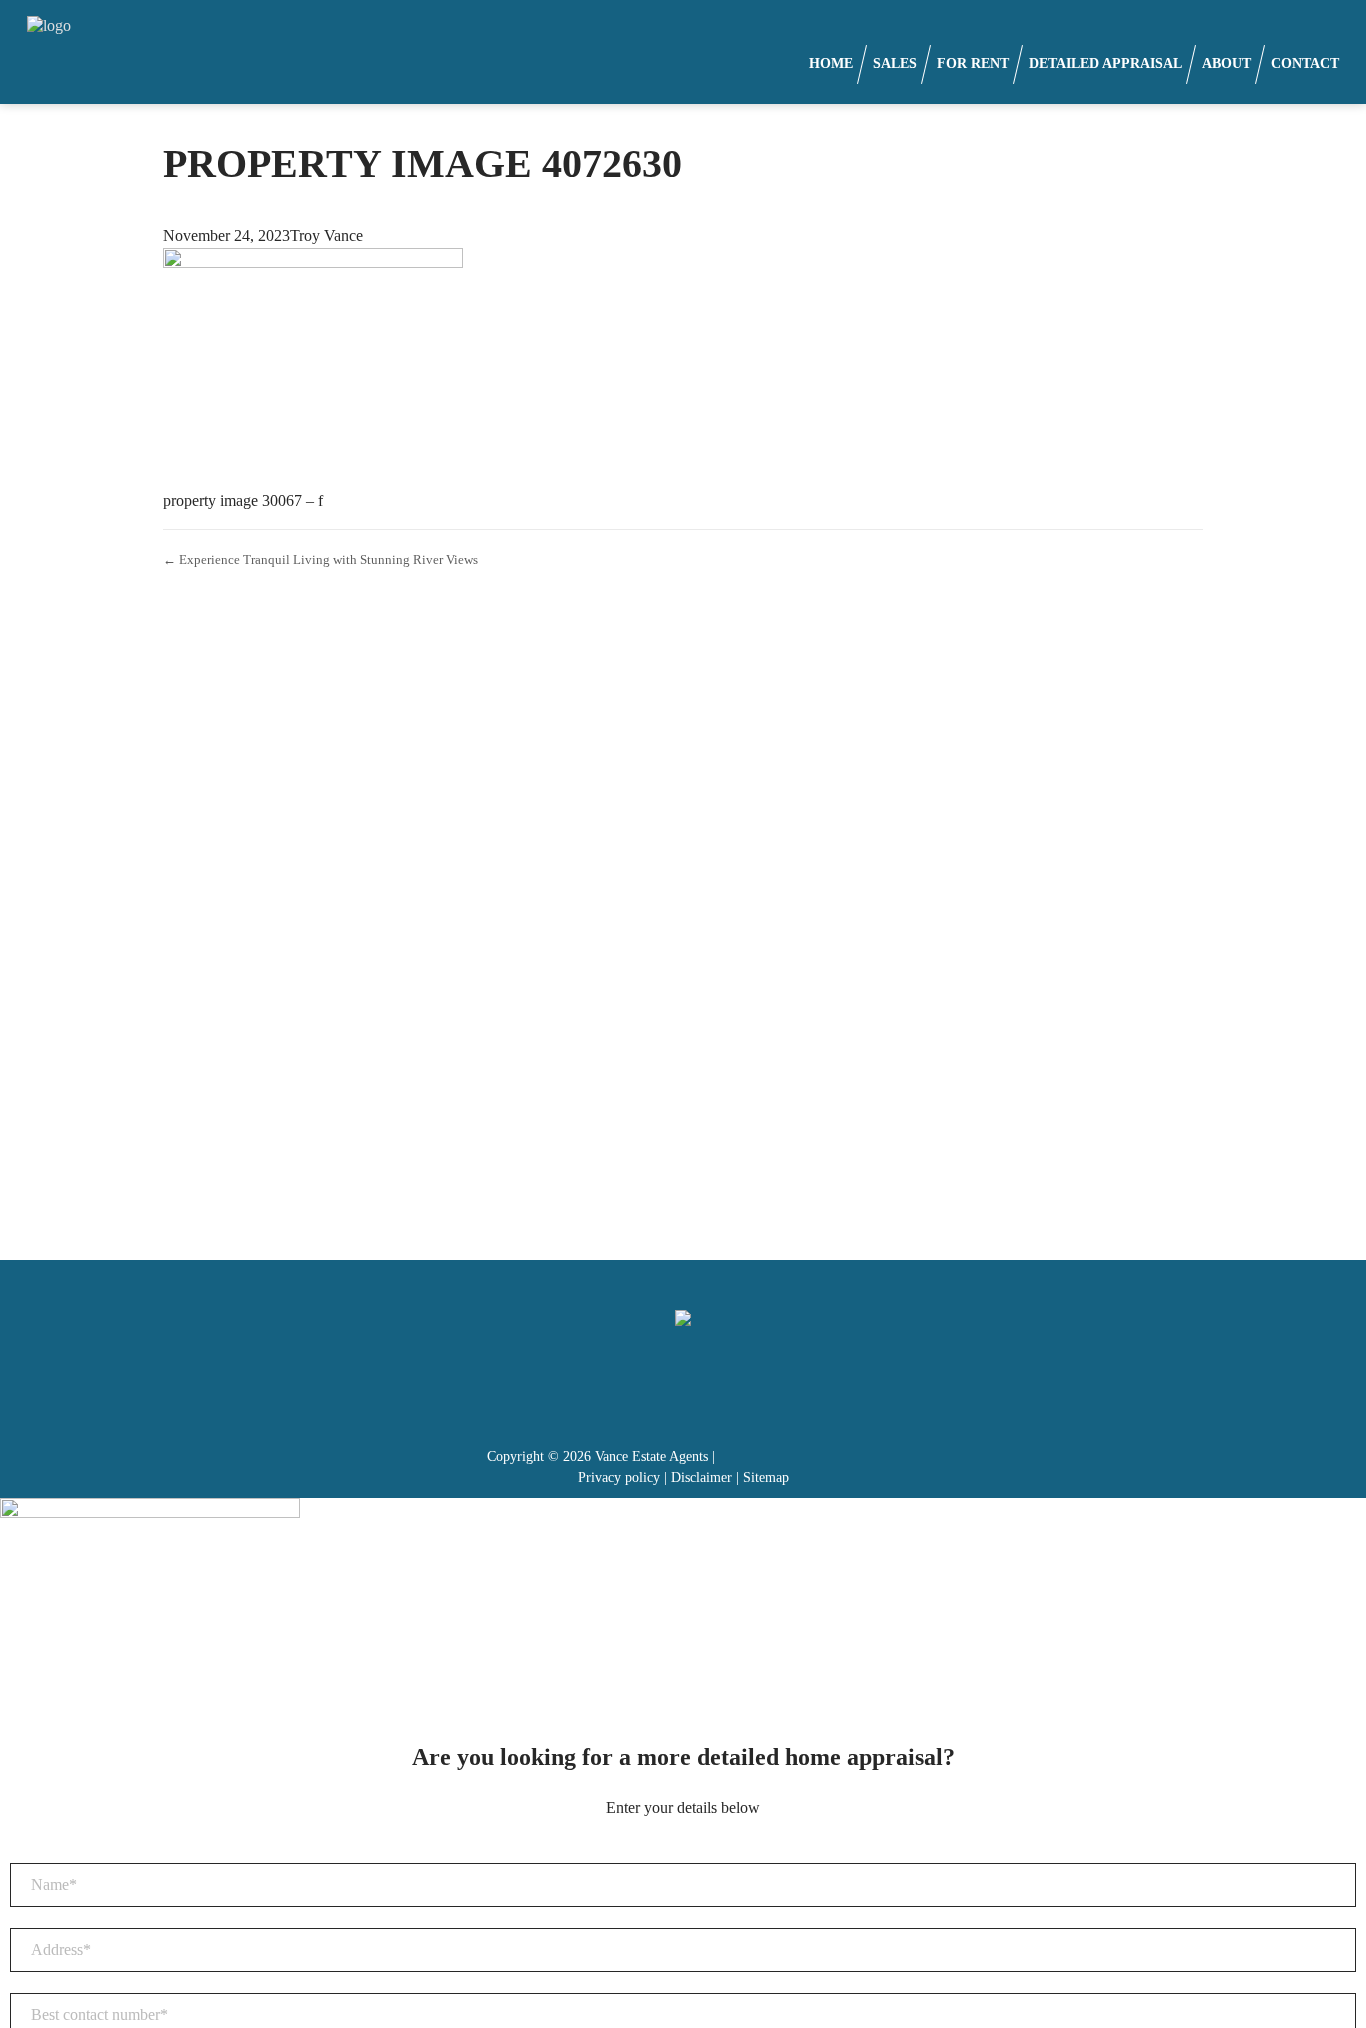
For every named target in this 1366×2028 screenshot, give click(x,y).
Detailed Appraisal (1105, 63)
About (1226, 63)
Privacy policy (619, 1477)
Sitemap (766, 1477)
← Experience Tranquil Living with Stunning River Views (320, 559)
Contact (1305, 63)
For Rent (973, 63)
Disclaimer (701, 1477)
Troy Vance (326, 235)
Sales (895, 63)
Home (831, 63)
